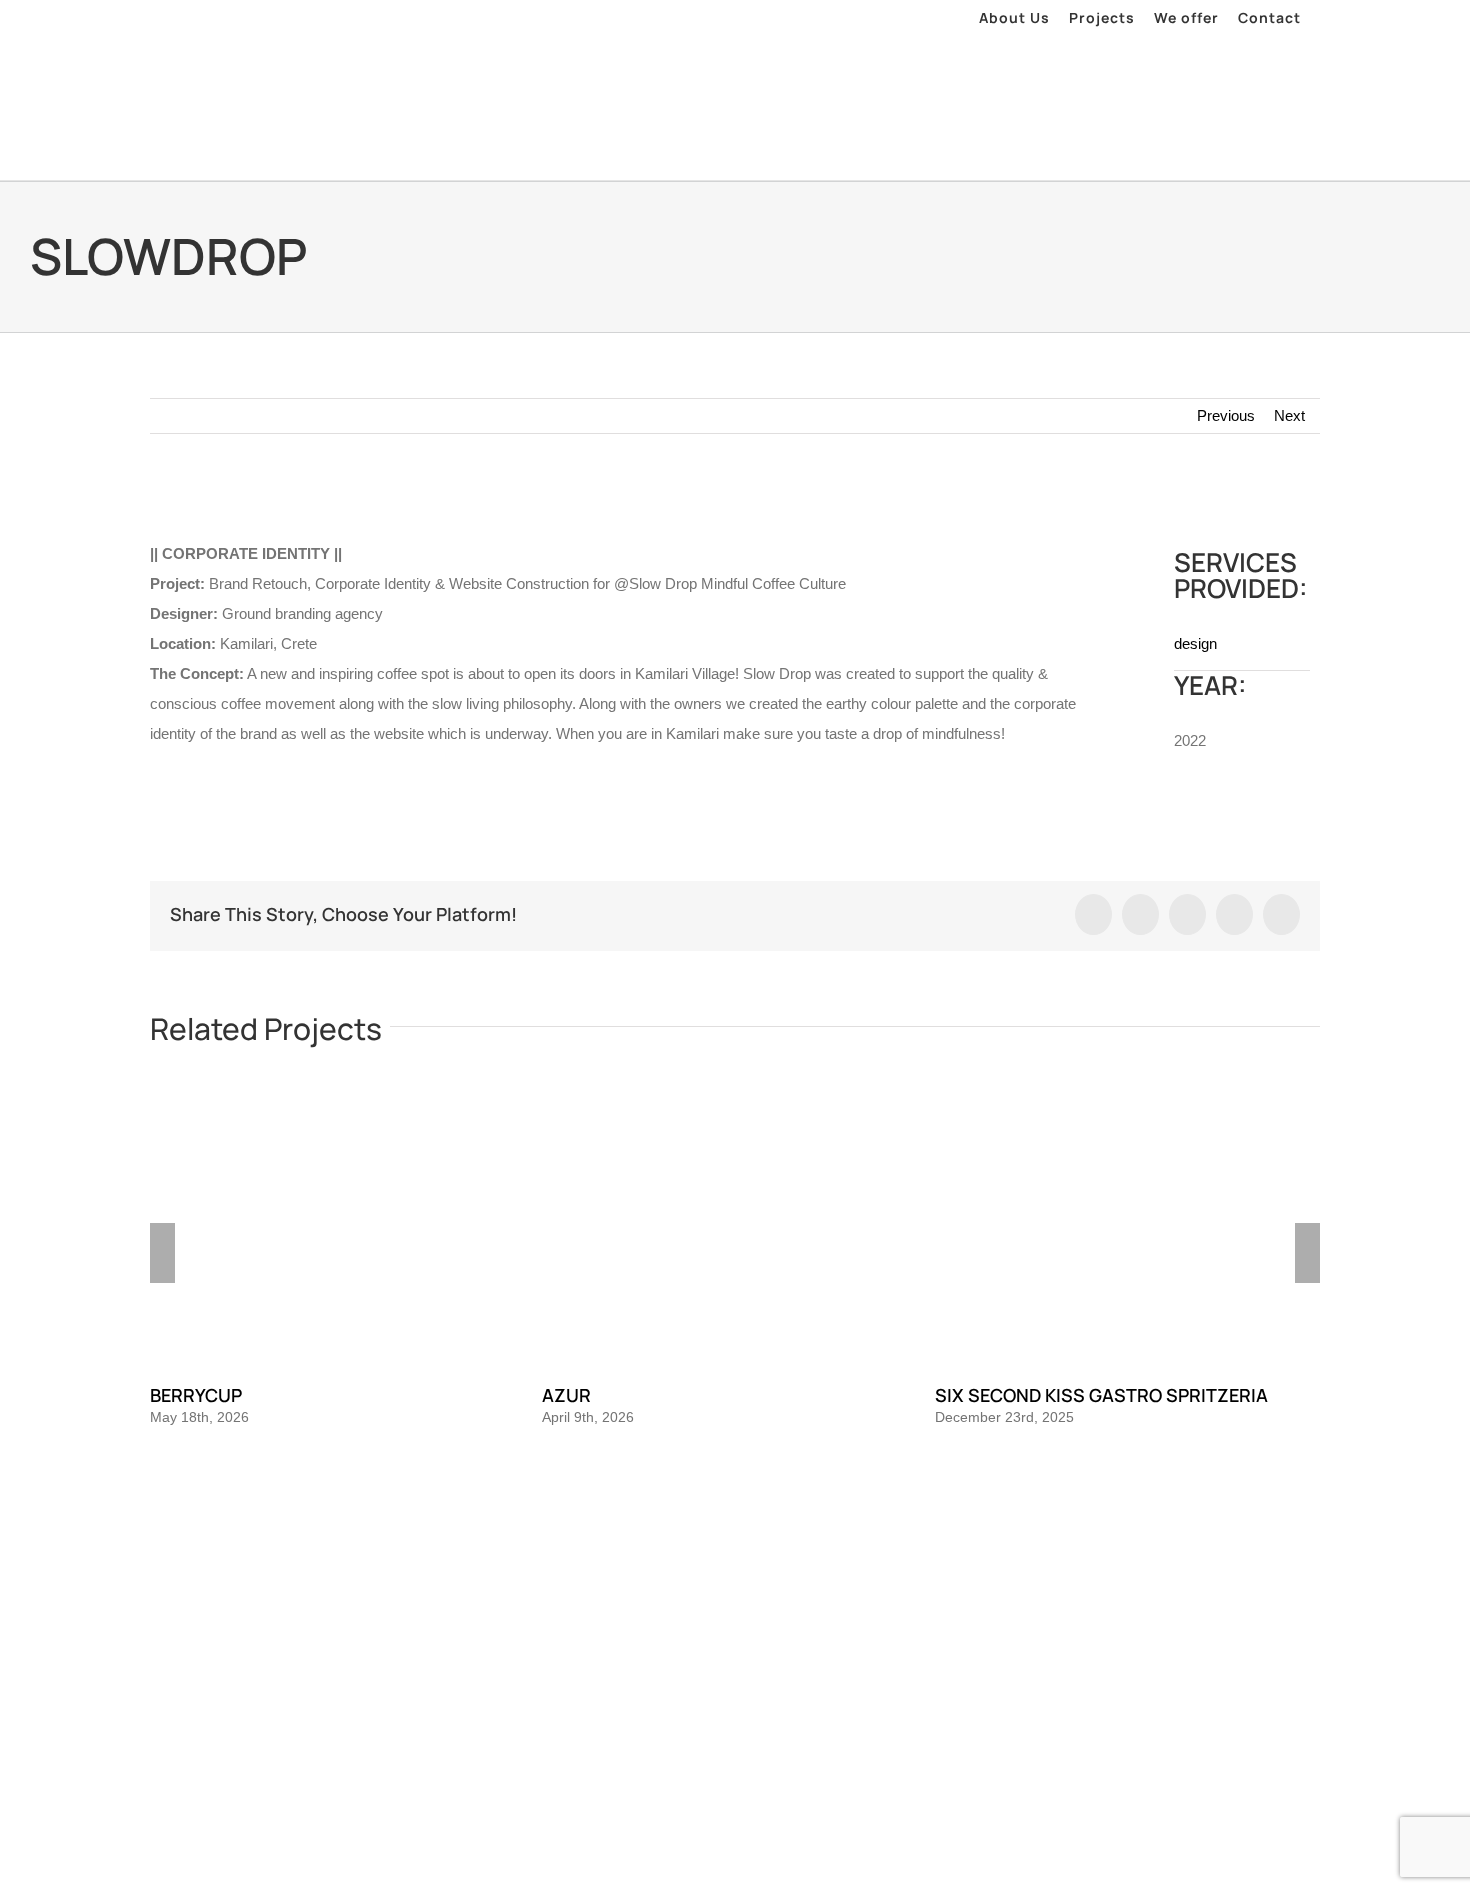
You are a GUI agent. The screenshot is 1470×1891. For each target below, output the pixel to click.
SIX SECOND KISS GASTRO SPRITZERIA (1101, 1395)
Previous (1226, 415)
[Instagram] (735, 1561)
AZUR (566, 1395)
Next (1289, 415)
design (1195, 643)
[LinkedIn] (762, 1561)
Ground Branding (763, 1647)
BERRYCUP (196, 1395)
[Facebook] (708, 1561)
